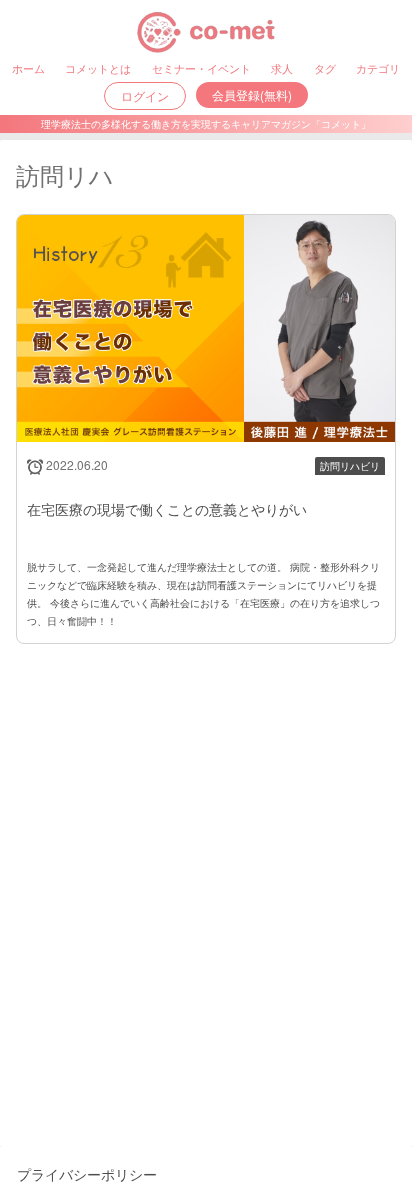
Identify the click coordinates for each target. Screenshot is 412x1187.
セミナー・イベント (201, 68)
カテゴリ (378, 68)
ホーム (28, 68)
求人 (282, 68)
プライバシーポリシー (87, 1174)
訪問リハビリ (350, 466)
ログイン (145, 95)
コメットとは (98, 68)
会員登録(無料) (252, 94)
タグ (325, 68)
